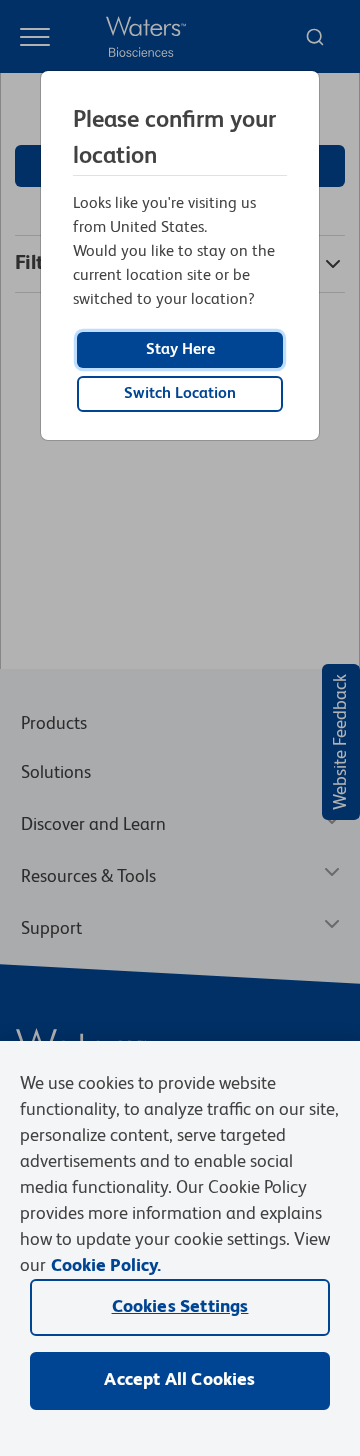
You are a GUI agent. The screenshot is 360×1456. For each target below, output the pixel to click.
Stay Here (180, 350)
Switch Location (180, 394)
